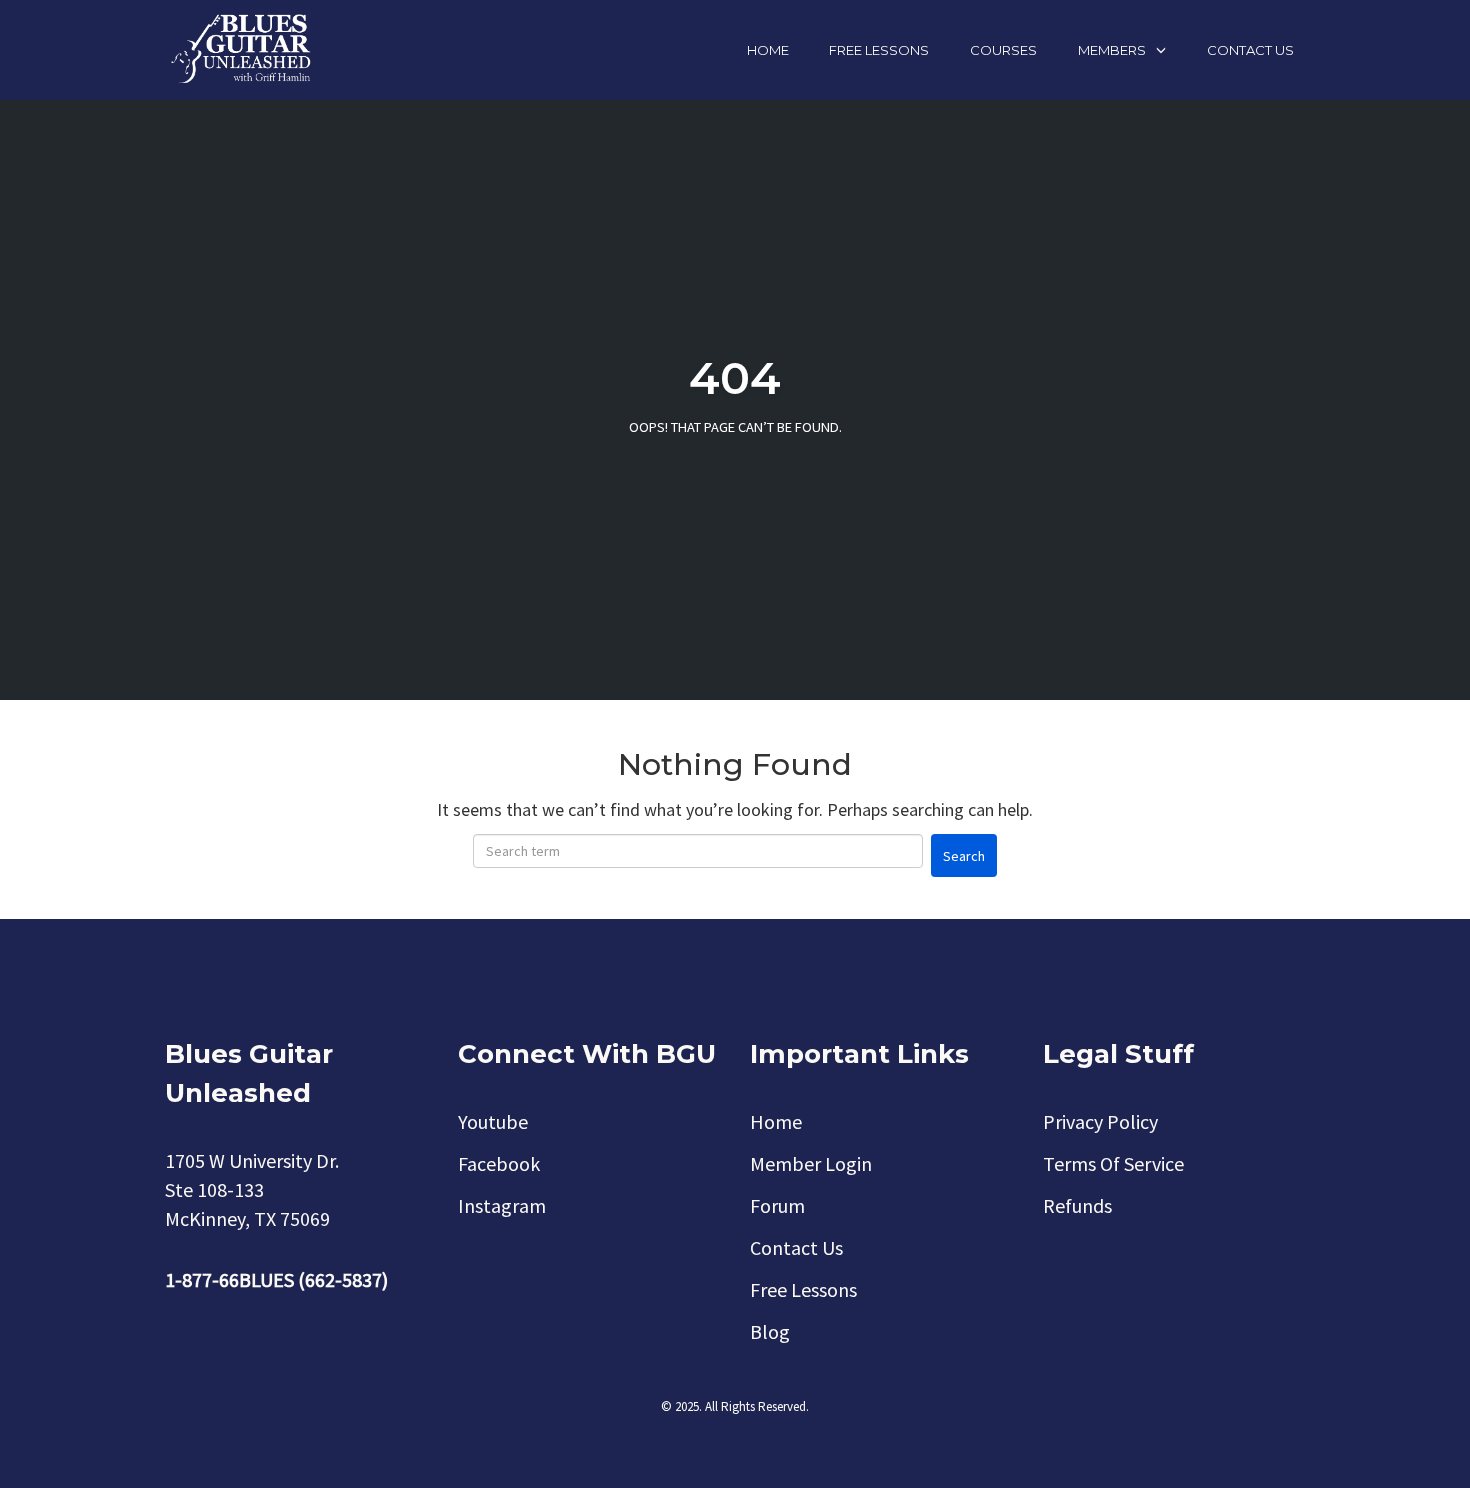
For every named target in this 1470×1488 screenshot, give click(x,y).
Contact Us (1250, 50)
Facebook (499, 1163)
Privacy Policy (1100, 1121)
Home (768, 50)
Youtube (493, 1121)
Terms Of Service (1113, 1163)
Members (1112, 50)
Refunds (1077, 1205)
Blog (770, 1331)
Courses (1003, 50)
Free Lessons (879, 50)
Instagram (502, 1205)
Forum (777, 1205)
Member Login (811, 1163)
